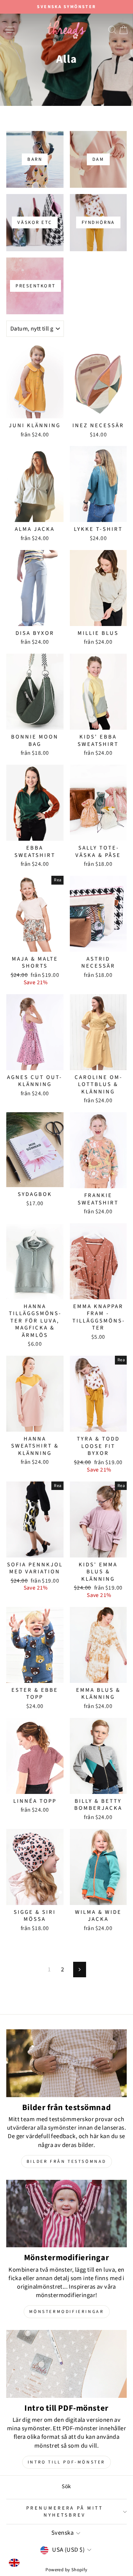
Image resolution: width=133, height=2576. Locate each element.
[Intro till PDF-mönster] (66, 2364)
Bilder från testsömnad (66, 2162)
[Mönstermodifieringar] (66, 2214)
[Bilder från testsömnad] (66, 2063)
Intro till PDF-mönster (66, 2462)
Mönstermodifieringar (67, 2312)
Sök (66, 2486)
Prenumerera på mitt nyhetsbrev (65, 2511)
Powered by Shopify (66, 2570)
